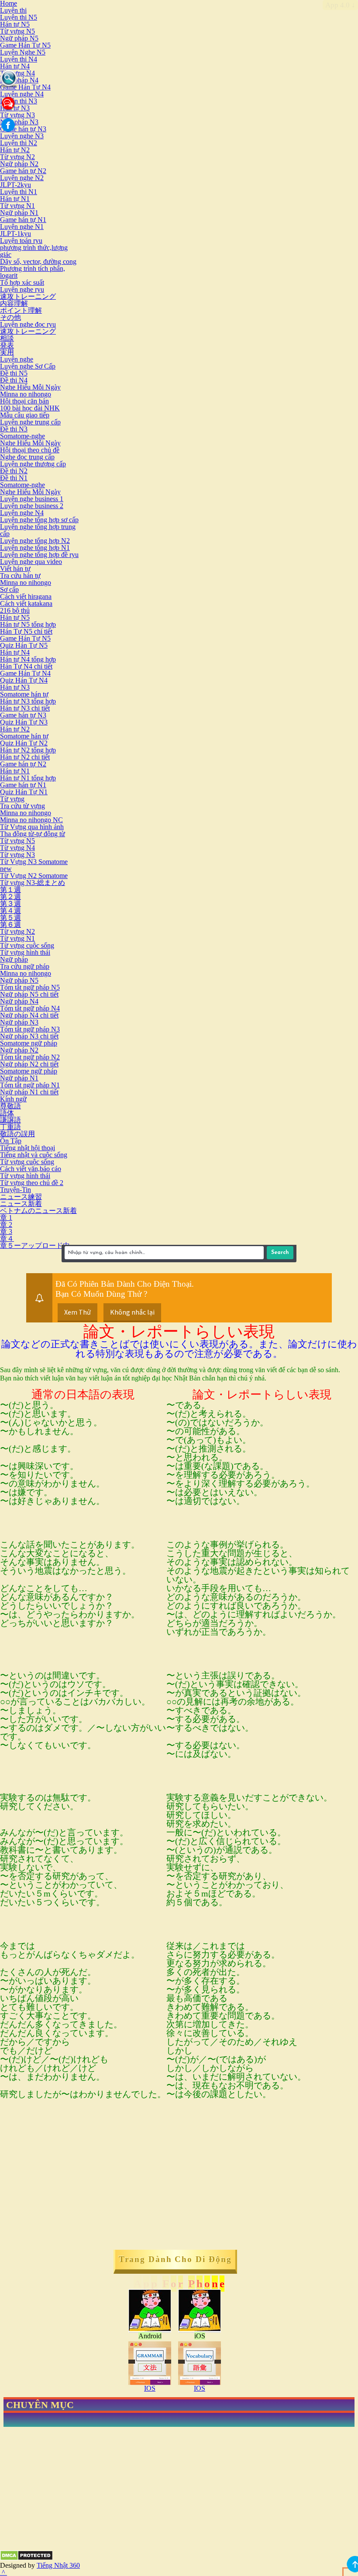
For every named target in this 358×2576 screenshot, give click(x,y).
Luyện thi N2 (19, 143)
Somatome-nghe (22, 436)
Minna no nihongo (26, 394)
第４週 (10, 910)
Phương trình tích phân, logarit (33, 272)
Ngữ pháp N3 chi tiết (29, 1036)
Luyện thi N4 (19, 59)
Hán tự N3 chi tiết (25, 708)
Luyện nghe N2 (22, 178)
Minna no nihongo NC (31, 820)
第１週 (10, 890)
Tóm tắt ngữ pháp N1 (30, 1085)
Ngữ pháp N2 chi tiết (29, 1064)
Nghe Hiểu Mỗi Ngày (30, 387)
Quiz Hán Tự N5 (24, 645)
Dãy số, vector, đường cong (38, 261)
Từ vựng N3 (17, 115)
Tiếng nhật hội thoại (28, 1148)
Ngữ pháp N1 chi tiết (29, 1092)
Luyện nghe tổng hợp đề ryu (39, 555)
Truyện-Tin (15, 1190)
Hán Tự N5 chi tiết (26, 631)
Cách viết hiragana (26, 596)
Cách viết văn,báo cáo (31, 1169)
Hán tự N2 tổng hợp (28, 750)
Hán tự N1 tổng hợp (28, 778)
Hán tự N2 (15, 150)
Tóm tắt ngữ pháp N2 (30, 1057)
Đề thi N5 (14, 373)
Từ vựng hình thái (25, 952)
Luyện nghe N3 (22, 136)
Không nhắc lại (132, 1312)
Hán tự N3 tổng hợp (28, 701)
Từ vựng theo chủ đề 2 (32, 1183)
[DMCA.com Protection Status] (26, 2558)
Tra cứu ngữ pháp (25, 966)
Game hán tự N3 (23, 129)
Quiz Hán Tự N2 (24, 743)
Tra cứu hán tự (20, 576)
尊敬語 (10, 1106)
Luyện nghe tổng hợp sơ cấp (39, 520)
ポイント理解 (21, 310)
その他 (10, 317)
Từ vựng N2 (17, 157)
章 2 (6, 1225)
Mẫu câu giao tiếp (25, 415)
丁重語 (10, 1127)
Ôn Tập (11, 1141)
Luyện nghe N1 (22, 227)
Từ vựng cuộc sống (27, 945)
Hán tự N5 (15, 24)
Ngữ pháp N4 (19, 80)
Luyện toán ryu (21, 241)
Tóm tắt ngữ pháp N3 (30, 1029)
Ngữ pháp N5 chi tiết (29, 994)
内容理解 (14, 303)
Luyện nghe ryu (22, 289)
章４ (7, 1238)
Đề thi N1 (14, 478)
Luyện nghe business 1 (32, 499)
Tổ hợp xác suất (22, 282)
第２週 (10, 897)
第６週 (10, 924)
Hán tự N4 (15, 66)
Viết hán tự (15, 569)
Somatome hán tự (24, 694)
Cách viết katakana (26, 603)
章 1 (6, 1218)
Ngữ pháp (14, 959)
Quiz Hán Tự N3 (24, 722)
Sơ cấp (9, 589)
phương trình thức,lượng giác (34, 251)
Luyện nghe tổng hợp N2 (35, 541)
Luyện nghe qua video (31, 562)
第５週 (10, 917)
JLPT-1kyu (15, 234)
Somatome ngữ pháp (29, 1043)
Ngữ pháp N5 (19, 38)
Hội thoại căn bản (24, 401)
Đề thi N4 (14, 380)
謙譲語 (10, 1120)
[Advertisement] (73, 2187)
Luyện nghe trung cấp (30, 422)
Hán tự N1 (15, 199)
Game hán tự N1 (23, 220)
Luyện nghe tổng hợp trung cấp (38, 530)
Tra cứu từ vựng (22, 806)
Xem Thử (77, 1312)
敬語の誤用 (17, 1134)
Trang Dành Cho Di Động (175, 2259)
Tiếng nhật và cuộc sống (34, 1155)
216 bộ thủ (15, 610)
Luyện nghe (17, 359)
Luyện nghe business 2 (32, 506)
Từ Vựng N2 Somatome (34, 876)
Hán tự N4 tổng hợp (28, 659)
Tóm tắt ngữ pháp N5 (30, 987)
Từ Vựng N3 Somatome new (34, 865)
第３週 (10, 904)
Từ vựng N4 (17, 73)
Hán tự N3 (15, 687)
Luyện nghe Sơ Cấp (28, 366)
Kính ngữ (13, 1099)
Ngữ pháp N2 (19, 164)
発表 (7, 345)
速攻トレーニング (28, 296)
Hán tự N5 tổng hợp (28, 624)
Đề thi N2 (14, 471)
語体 (7, 1113)
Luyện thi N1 (19, 192)
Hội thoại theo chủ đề (30, 450)
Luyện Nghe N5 (23, 52)
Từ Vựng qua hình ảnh (32, 827)
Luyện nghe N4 (22, 94)
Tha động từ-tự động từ (33, 834)
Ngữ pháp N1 (19, 213)
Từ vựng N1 (17, 206)
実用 (7, 352)
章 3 (6, 1232)
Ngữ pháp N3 (19, 122)
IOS (150, 2388)
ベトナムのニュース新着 (38, 1211)
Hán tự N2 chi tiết (25, 757)
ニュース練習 (21, 1197)
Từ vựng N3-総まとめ (33, 883)
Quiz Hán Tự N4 (24, 680)
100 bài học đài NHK (30, 408)
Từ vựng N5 (17, 31)
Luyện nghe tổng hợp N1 (35, 548)
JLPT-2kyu (15, 185)
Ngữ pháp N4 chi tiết (29, 1015)
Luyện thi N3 (19, 101)
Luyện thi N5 (19, 17)
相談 (7, 338)
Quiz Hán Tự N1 (24, 792)
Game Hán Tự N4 (25, 87)
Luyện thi (13, 10)
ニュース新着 (21, 1204)
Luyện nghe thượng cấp (33, 464)
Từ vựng (12, 799)
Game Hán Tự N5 (25, 45)
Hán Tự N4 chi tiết (26, 666)
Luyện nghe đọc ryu (28, 324)
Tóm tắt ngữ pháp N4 (30, 1008)
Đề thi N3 (14, 429)
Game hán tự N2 (23, 171)
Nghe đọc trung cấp (27, 457)
